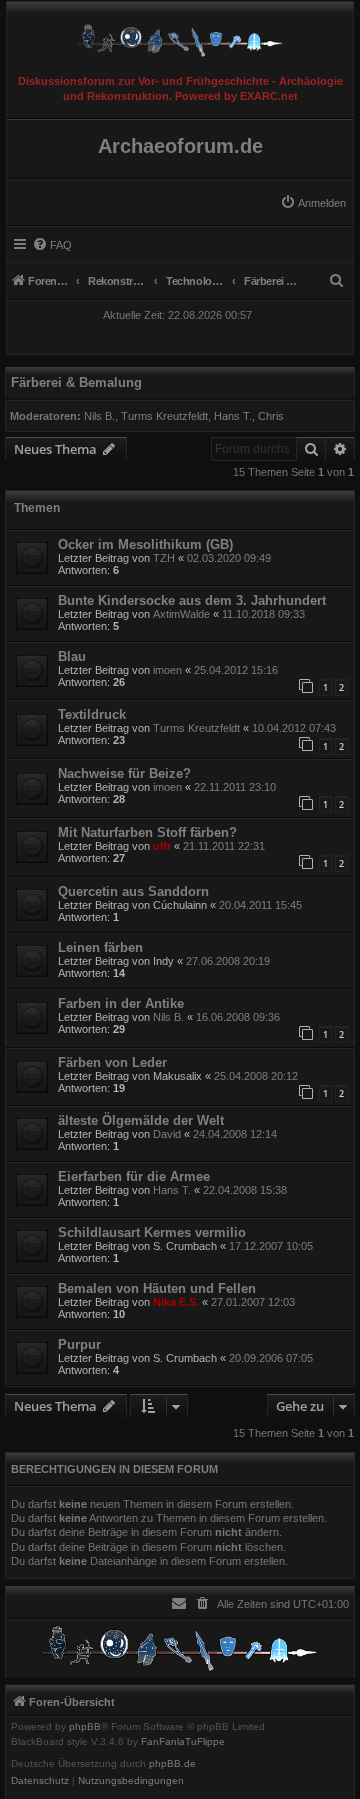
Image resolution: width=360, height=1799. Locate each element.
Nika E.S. (176, 1302)
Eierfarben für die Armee (134, 1176)
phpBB (85, 1727)
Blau (72, 656)
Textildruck (92, 714)
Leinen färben (100, 947)
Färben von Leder (112, 1062)
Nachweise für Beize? (124, 773)
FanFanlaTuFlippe (183, 1742)
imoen (167, 670)
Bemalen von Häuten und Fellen (157, 1288)
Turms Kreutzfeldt (164, 416)
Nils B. (99, 416)
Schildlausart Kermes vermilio (152, 1232)
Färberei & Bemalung (76, 382)
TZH (164, 558)
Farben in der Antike (121, 1003)
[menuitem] (313, 203)
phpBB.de (172, 1764)
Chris (271, 416)
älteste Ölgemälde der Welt (141, 1120)
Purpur (79, 1344)
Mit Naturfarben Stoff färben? (147, 832)
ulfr (162, 846)
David (167, 1134)
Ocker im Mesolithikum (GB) (145, 544)
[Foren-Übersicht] (180, 35)
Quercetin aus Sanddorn (133, 891)
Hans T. (233, 416)
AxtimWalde (181, 614)
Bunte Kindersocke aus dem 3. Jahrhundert (192, 600)
